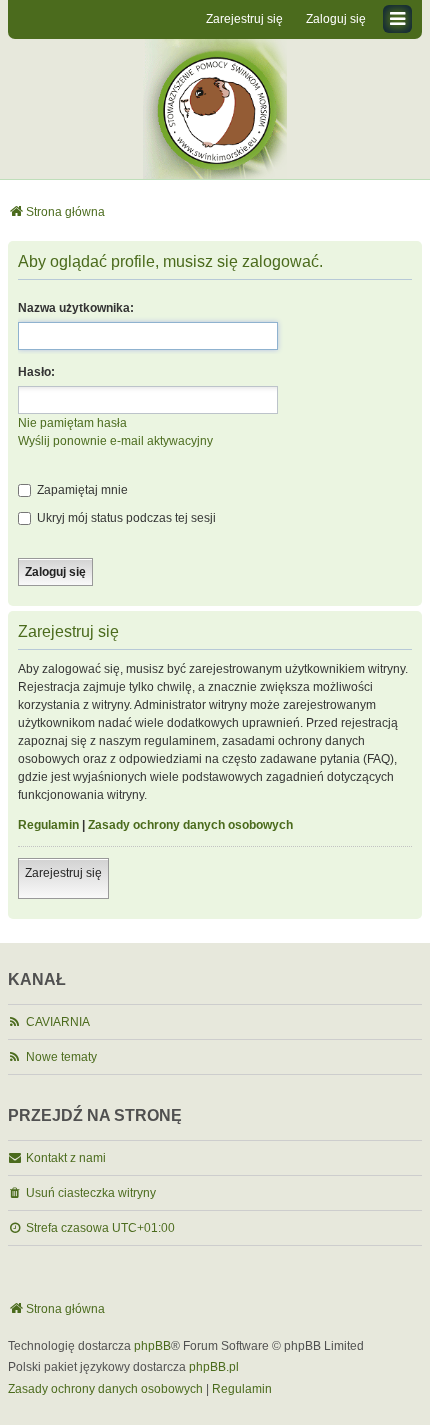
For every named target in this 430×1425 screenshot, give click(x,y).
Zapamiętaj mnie (81, 490)
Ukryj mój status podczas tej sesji (125, 518)
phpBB (152, 1346)
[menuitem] (105, 1390)
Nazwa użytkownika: (76, 308)
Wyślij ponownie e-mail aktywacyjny (115, 441)
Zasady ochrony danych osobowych (190, 825)
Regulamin (48, 825)
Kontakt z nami (66, 1158)
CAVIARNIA (58, 1022)
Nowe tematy (61, 1057)
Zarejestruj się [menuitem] (244, 19)
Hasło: (36, 372)
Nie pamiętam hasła (72, 423)
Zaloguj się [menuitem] (336, 19)
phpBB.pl (214, 1367)
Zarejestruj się (63, 873)
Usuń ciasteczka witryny (91, 1193)
